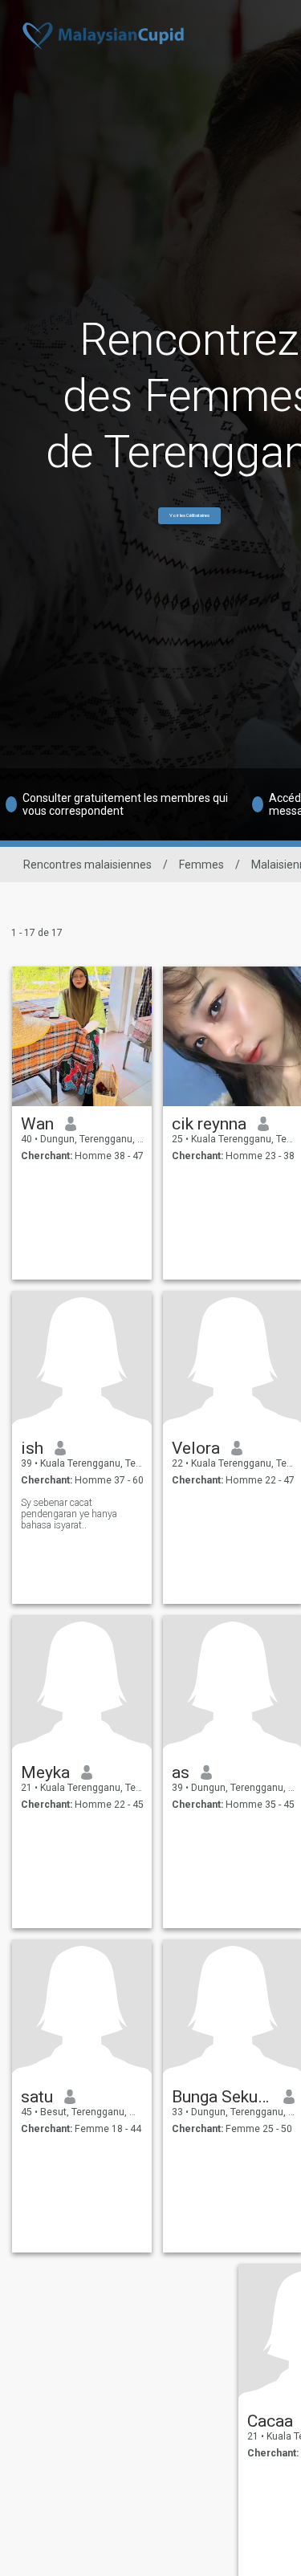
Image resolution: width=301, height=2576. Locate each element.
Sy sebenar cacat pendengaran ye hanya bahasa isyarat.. (69, 1514)
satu (37, 2097)
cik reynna (209, 1124)
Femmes (201, 865)
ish (32, 1448)
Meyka (45, 1772)
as (181, 1772)
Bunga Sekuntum (222, 2097)
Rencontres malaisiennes (87, 865)
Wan (37, 1124)
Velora (196, 1448)
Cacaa (270, 2421)
